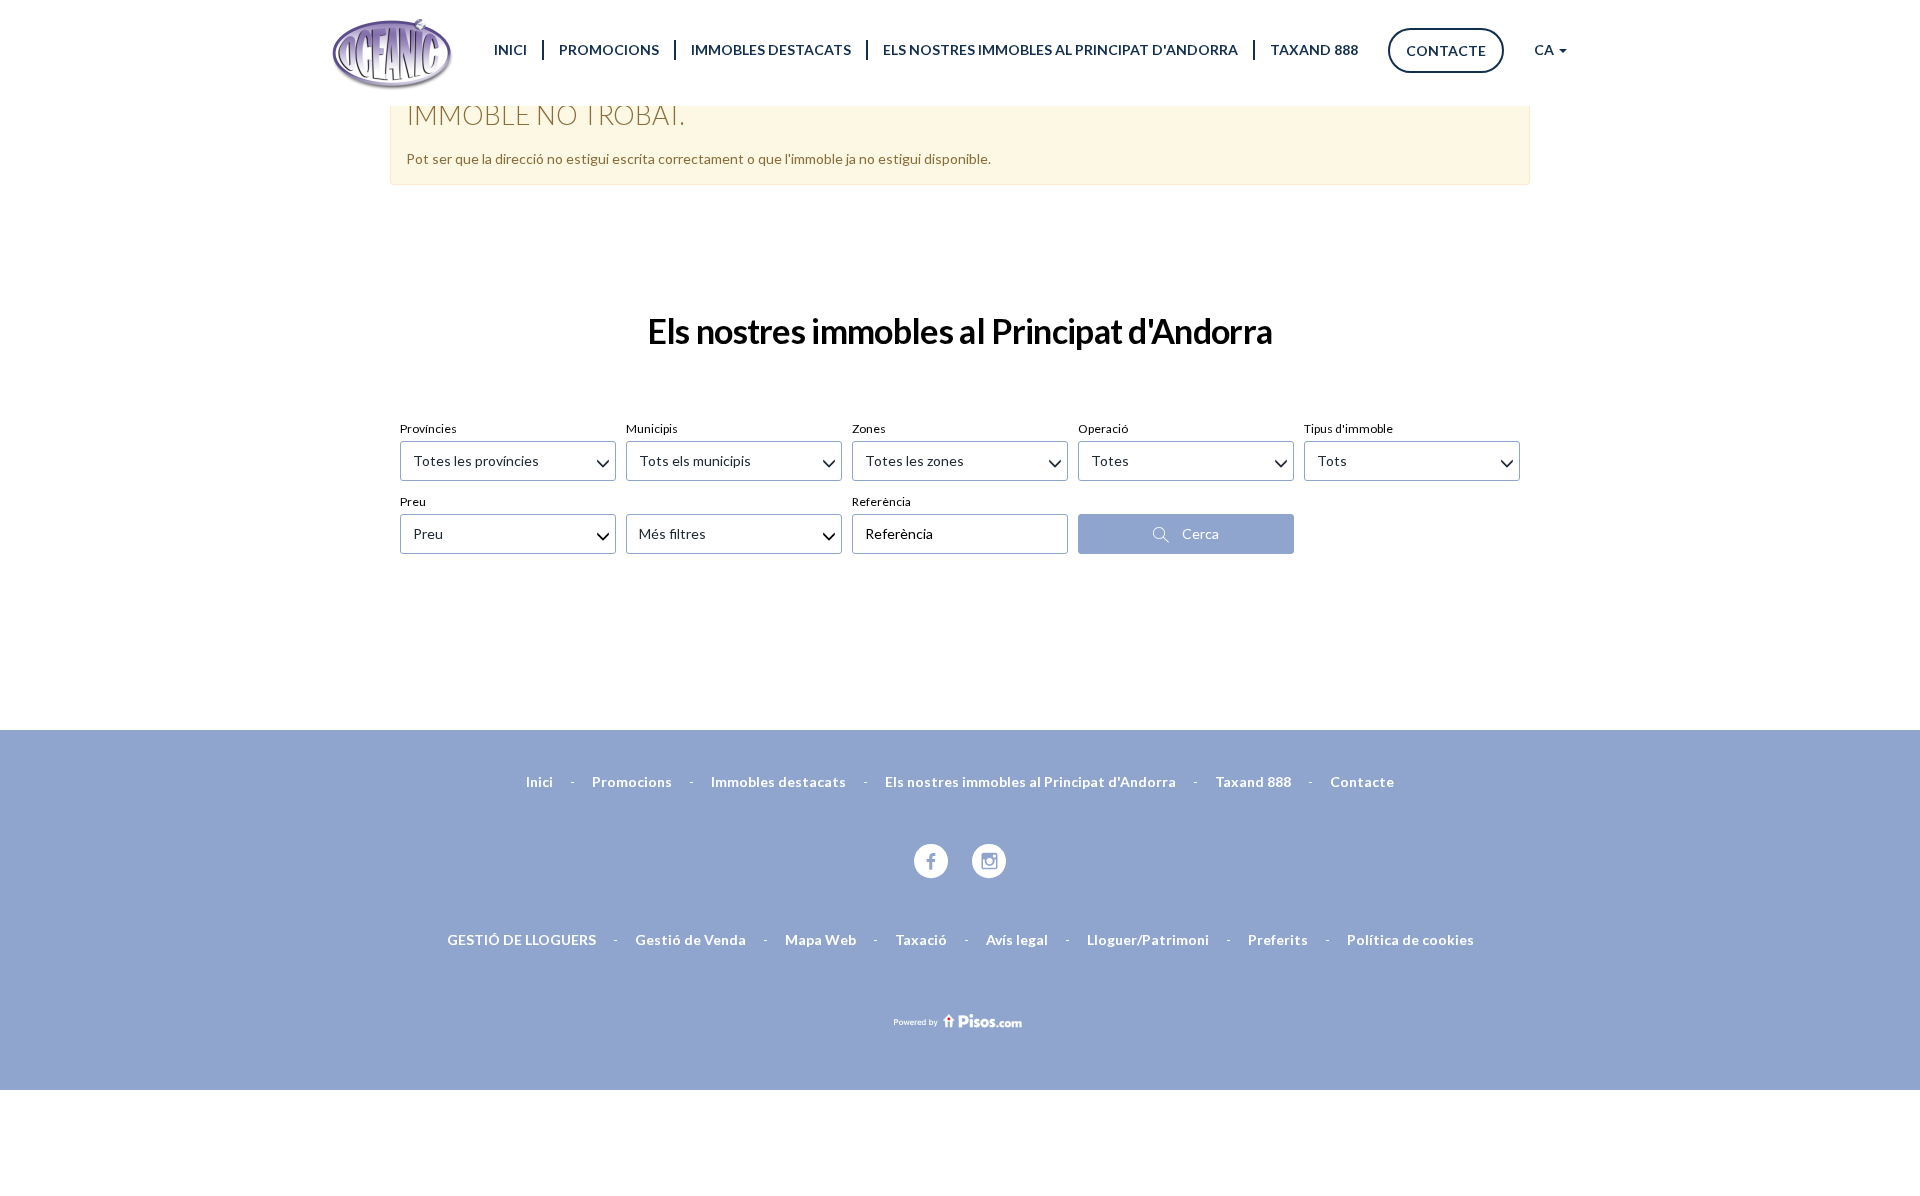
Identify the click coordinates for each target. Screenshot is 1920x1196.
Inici (510, 49)
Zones (869, 428)
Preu (413, 501)
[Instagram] (989, 862)
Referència (881, 501)
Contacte (1446, 50)
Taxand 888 (1314, 49)
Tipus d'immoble (1348, 428)
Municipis (652, 428)
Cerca (1199, 533)
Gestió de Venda (690, 939)
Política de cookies (1410, 939)
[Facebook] (931, 862)
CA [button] (1545, 49)
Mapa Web (820, 939)
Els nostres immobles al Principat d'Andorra (1060, 49)
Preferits (1278, 939)
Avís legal (1017, 939)
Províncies (428, 428)
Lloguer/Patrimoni (1148, 939)
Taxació (921, 939)
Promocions (609, 49)
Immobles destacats (771, 49)
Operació (1103, 428)
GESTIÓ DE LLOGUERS (521, 939)
